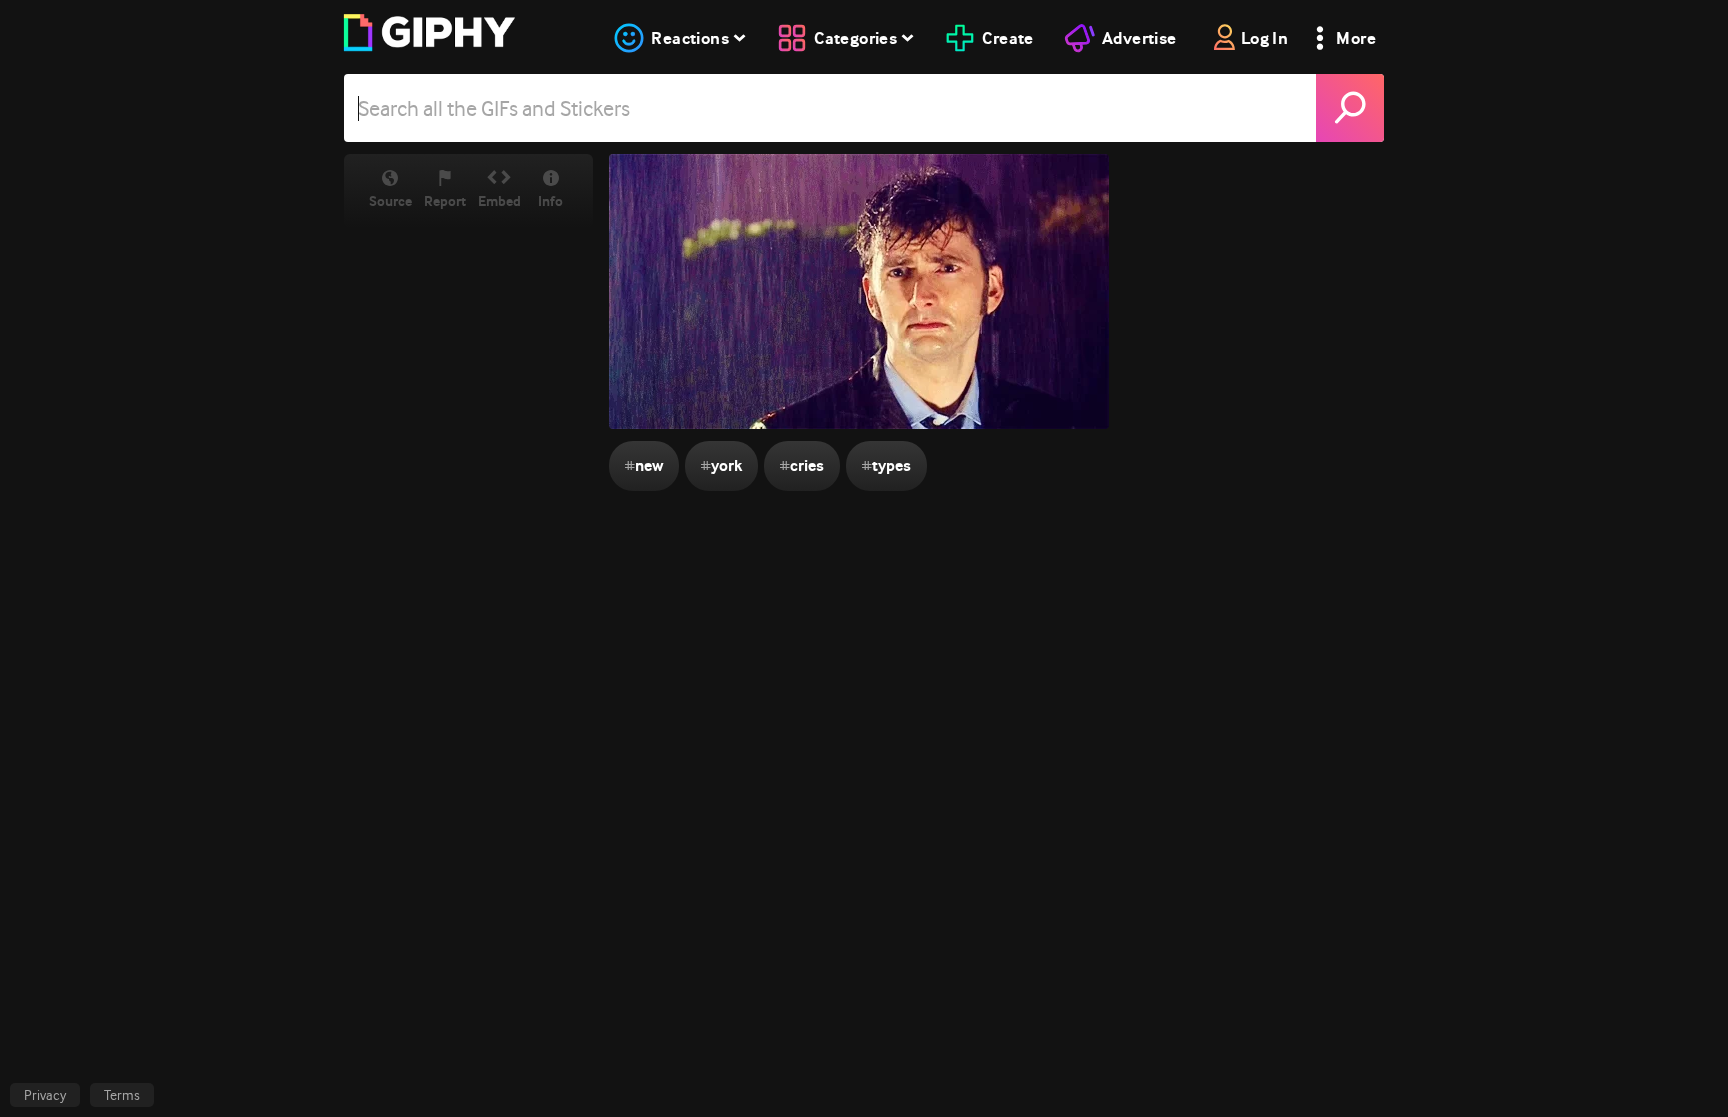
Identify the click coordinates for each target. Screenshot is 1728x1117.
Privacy (45, 1095)
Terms (122, 1095)
